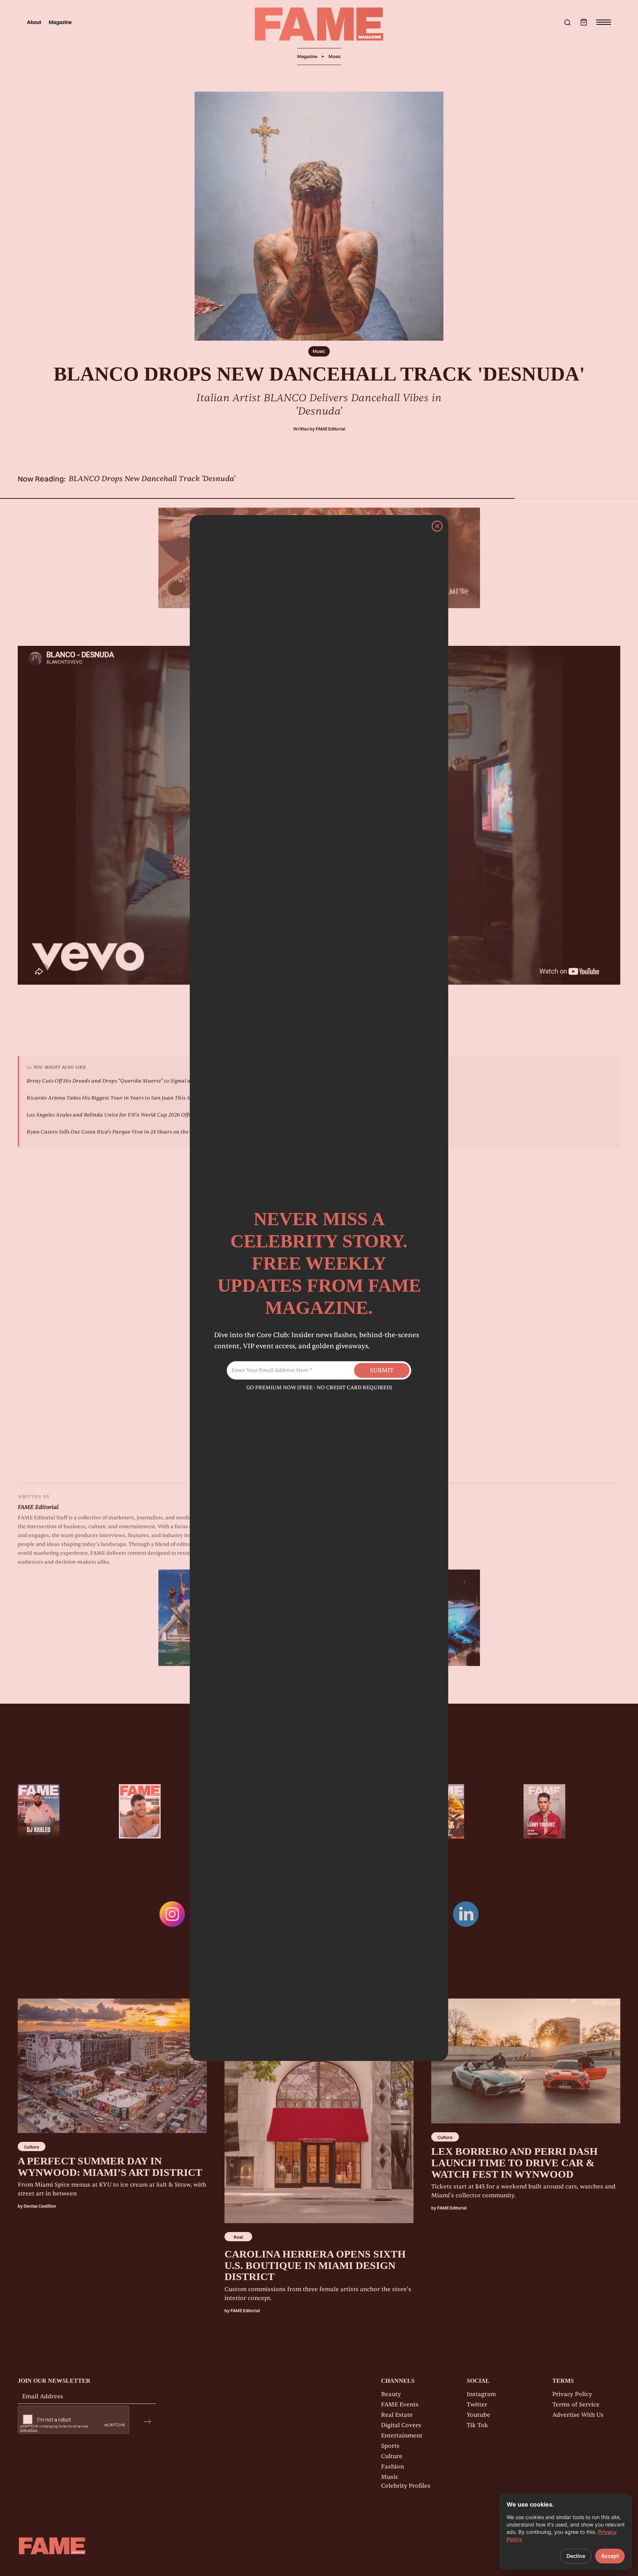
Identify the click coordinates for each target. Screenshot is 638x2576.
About (34, 22)
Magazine (60, 22)
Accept (610, 2556)
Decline (576, 2556)
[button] (584, 22)
